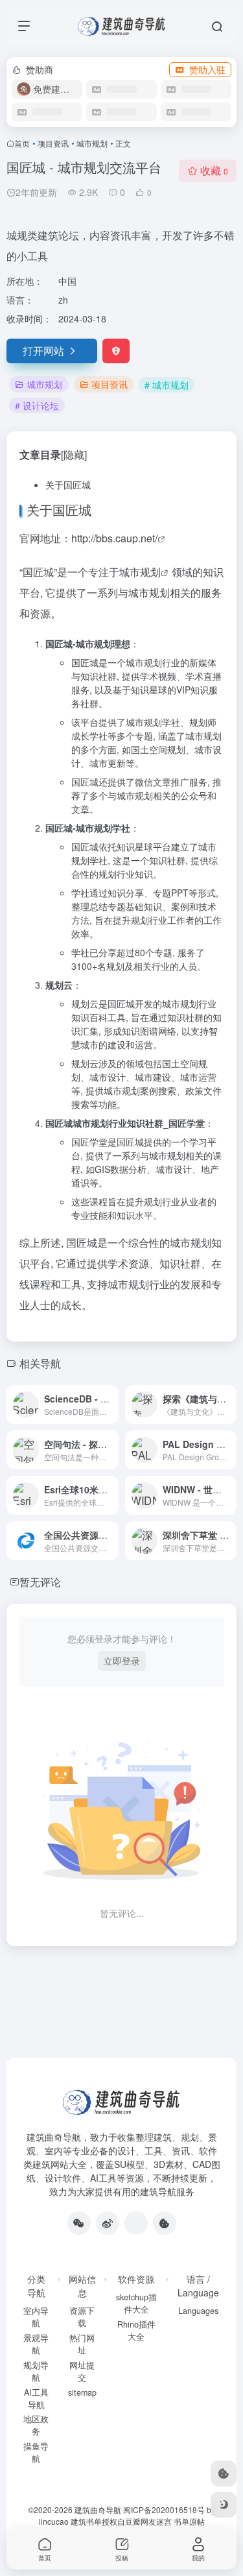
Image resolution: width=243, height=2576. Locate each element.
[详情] (111, 1404)
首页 (22, 143)
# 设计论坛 (37, 405)
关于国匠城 (68, 485)
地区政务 (36, 2425)
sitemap (82, 2392)
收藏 (214, 170)
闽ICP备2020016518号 (164, 2510)
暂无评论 (40, 1582)
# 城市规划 (167, 385)
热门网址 (82, 2344)
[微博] (108, 2223)
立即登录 (122, 1661)
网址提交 (82, 2371)
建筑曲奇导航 (54, 2137)
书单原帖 (189, 2521)
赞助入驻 (207, 69)
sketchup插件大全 (136, 2303)
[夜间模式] (224, 2505)
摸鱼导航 (36, 2452)
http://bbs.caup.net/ (114, 538)
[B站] (165, 2223)
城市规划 (92, 143)
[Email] (136, 2223)
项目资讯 (53, 143)
